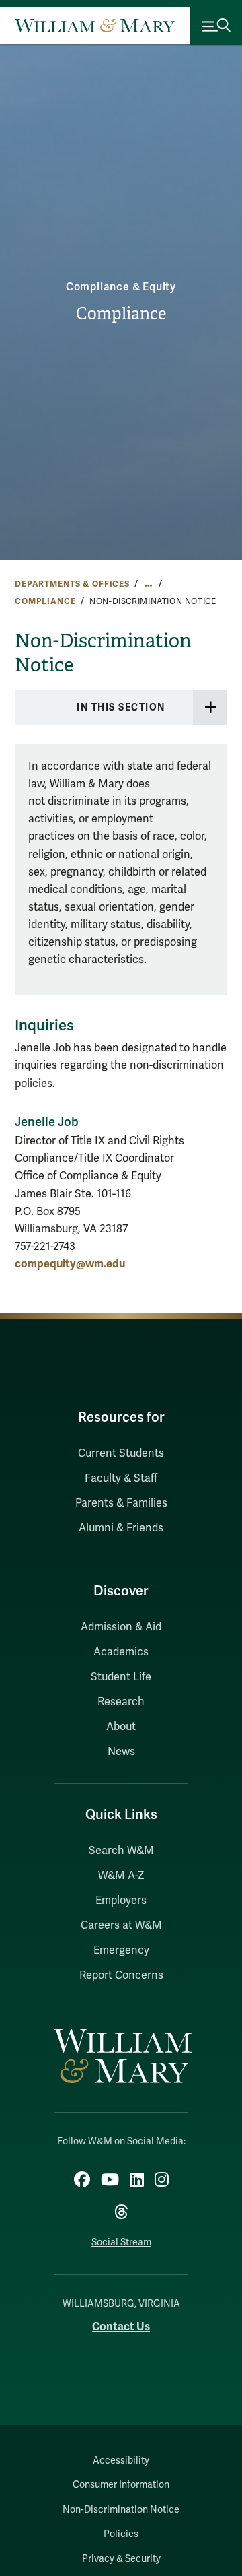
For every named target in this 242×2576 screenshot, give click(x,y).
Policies (121, 2534)
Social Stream (121, 2242)
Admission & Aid (121, 1627)
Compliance (121, 314)
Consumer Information (121, 2485)
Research (121, 1702)
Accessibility (121, 2461)
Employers (121, 1901)
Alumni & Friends (121, 1528)
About (121, 1727)
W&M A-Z (121, 1876)
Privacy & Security (121, 2559)
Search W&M (121, 1851)
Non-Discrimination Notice (121, 2510)
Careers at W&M (121, 1925)
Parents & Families (121, 1503)
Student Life (121, 1677)
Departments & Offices (72, 584)
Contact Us (121, 2326)
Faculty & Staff (121, 1478)
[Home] (95, 26)
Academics (121, 1652)
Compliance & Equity (121, 287)
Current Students (121, 1453)
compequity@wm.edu (70, 1264)
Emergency (121, 1950)
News (121, 1752)
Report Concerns (121, 1975)
